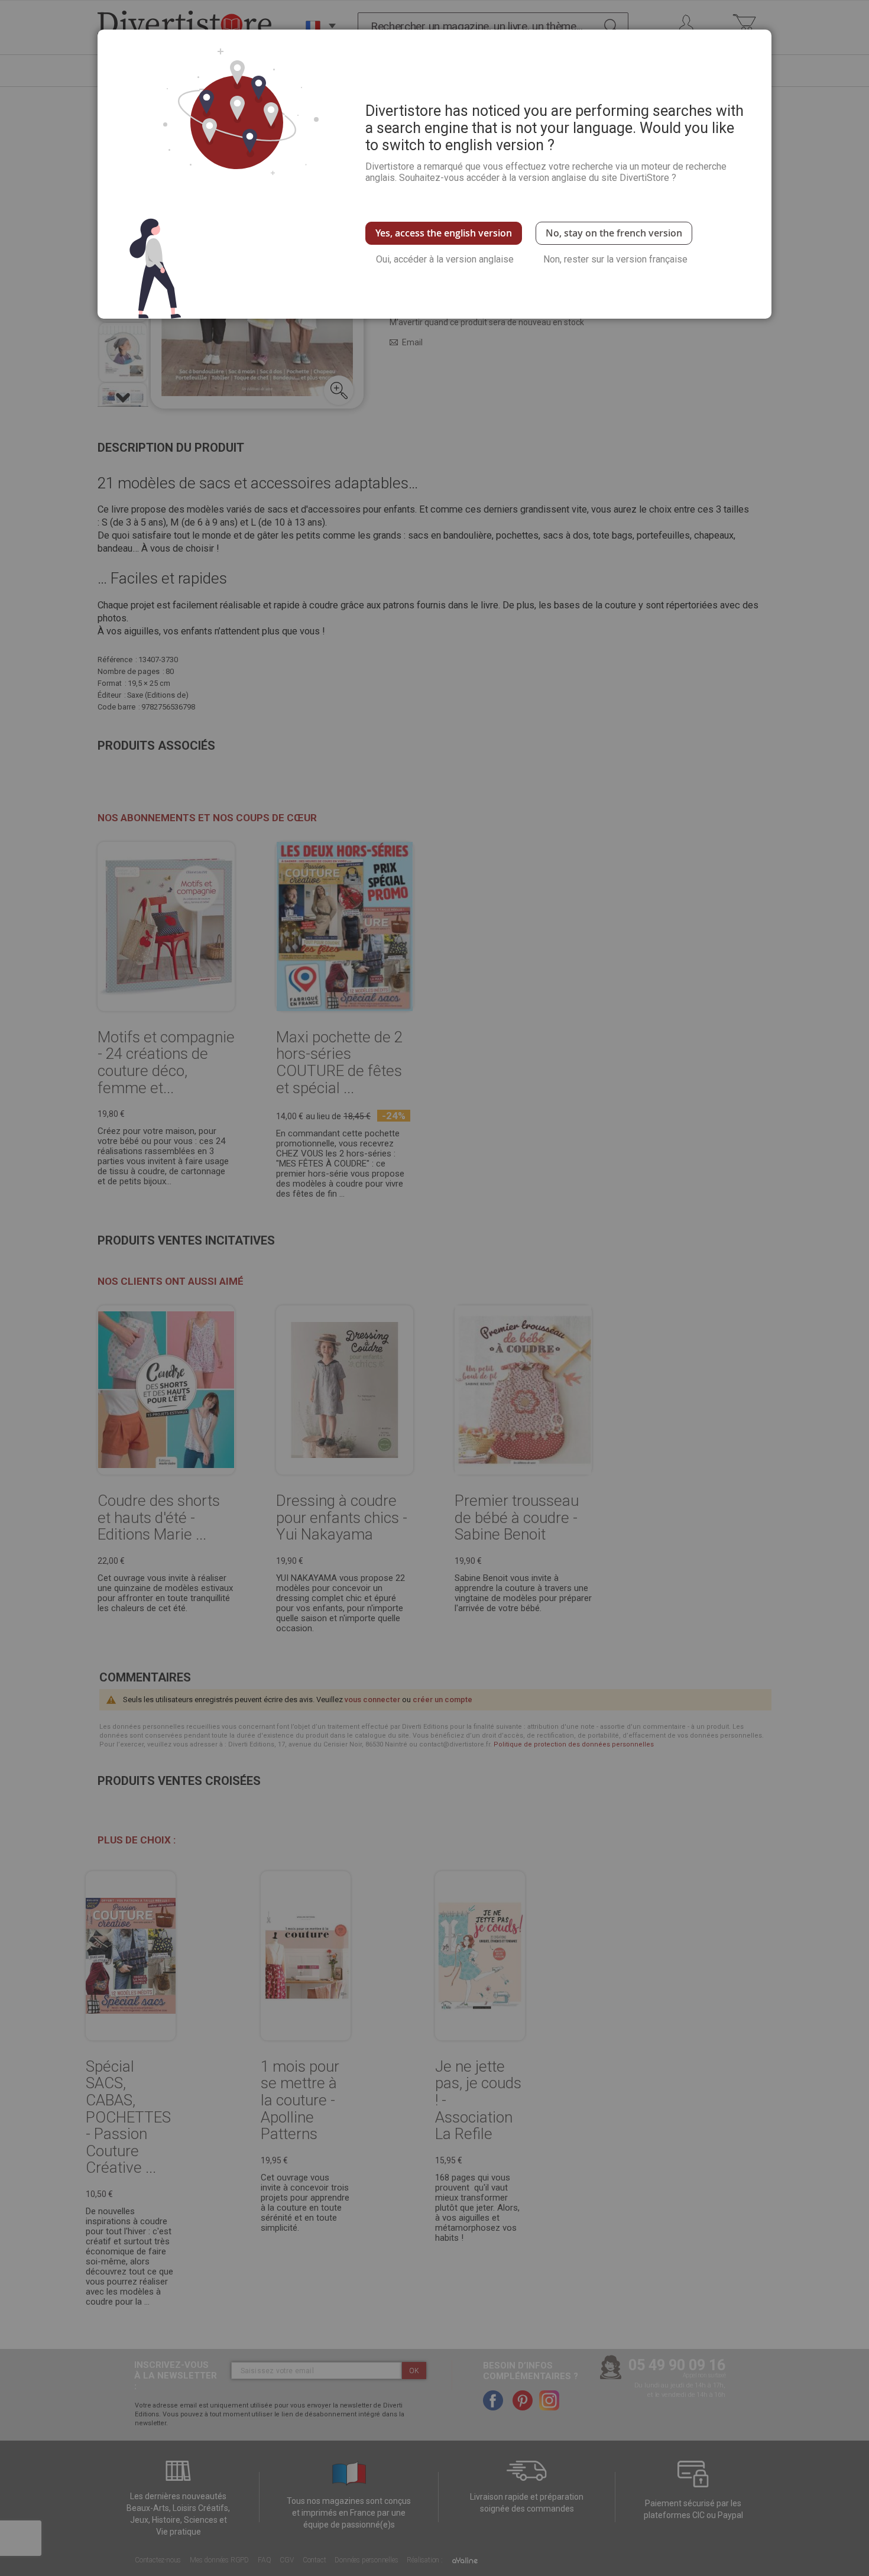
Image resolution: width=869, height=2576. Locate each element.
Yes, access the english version (444, 233)
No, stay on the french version (614, 233)
